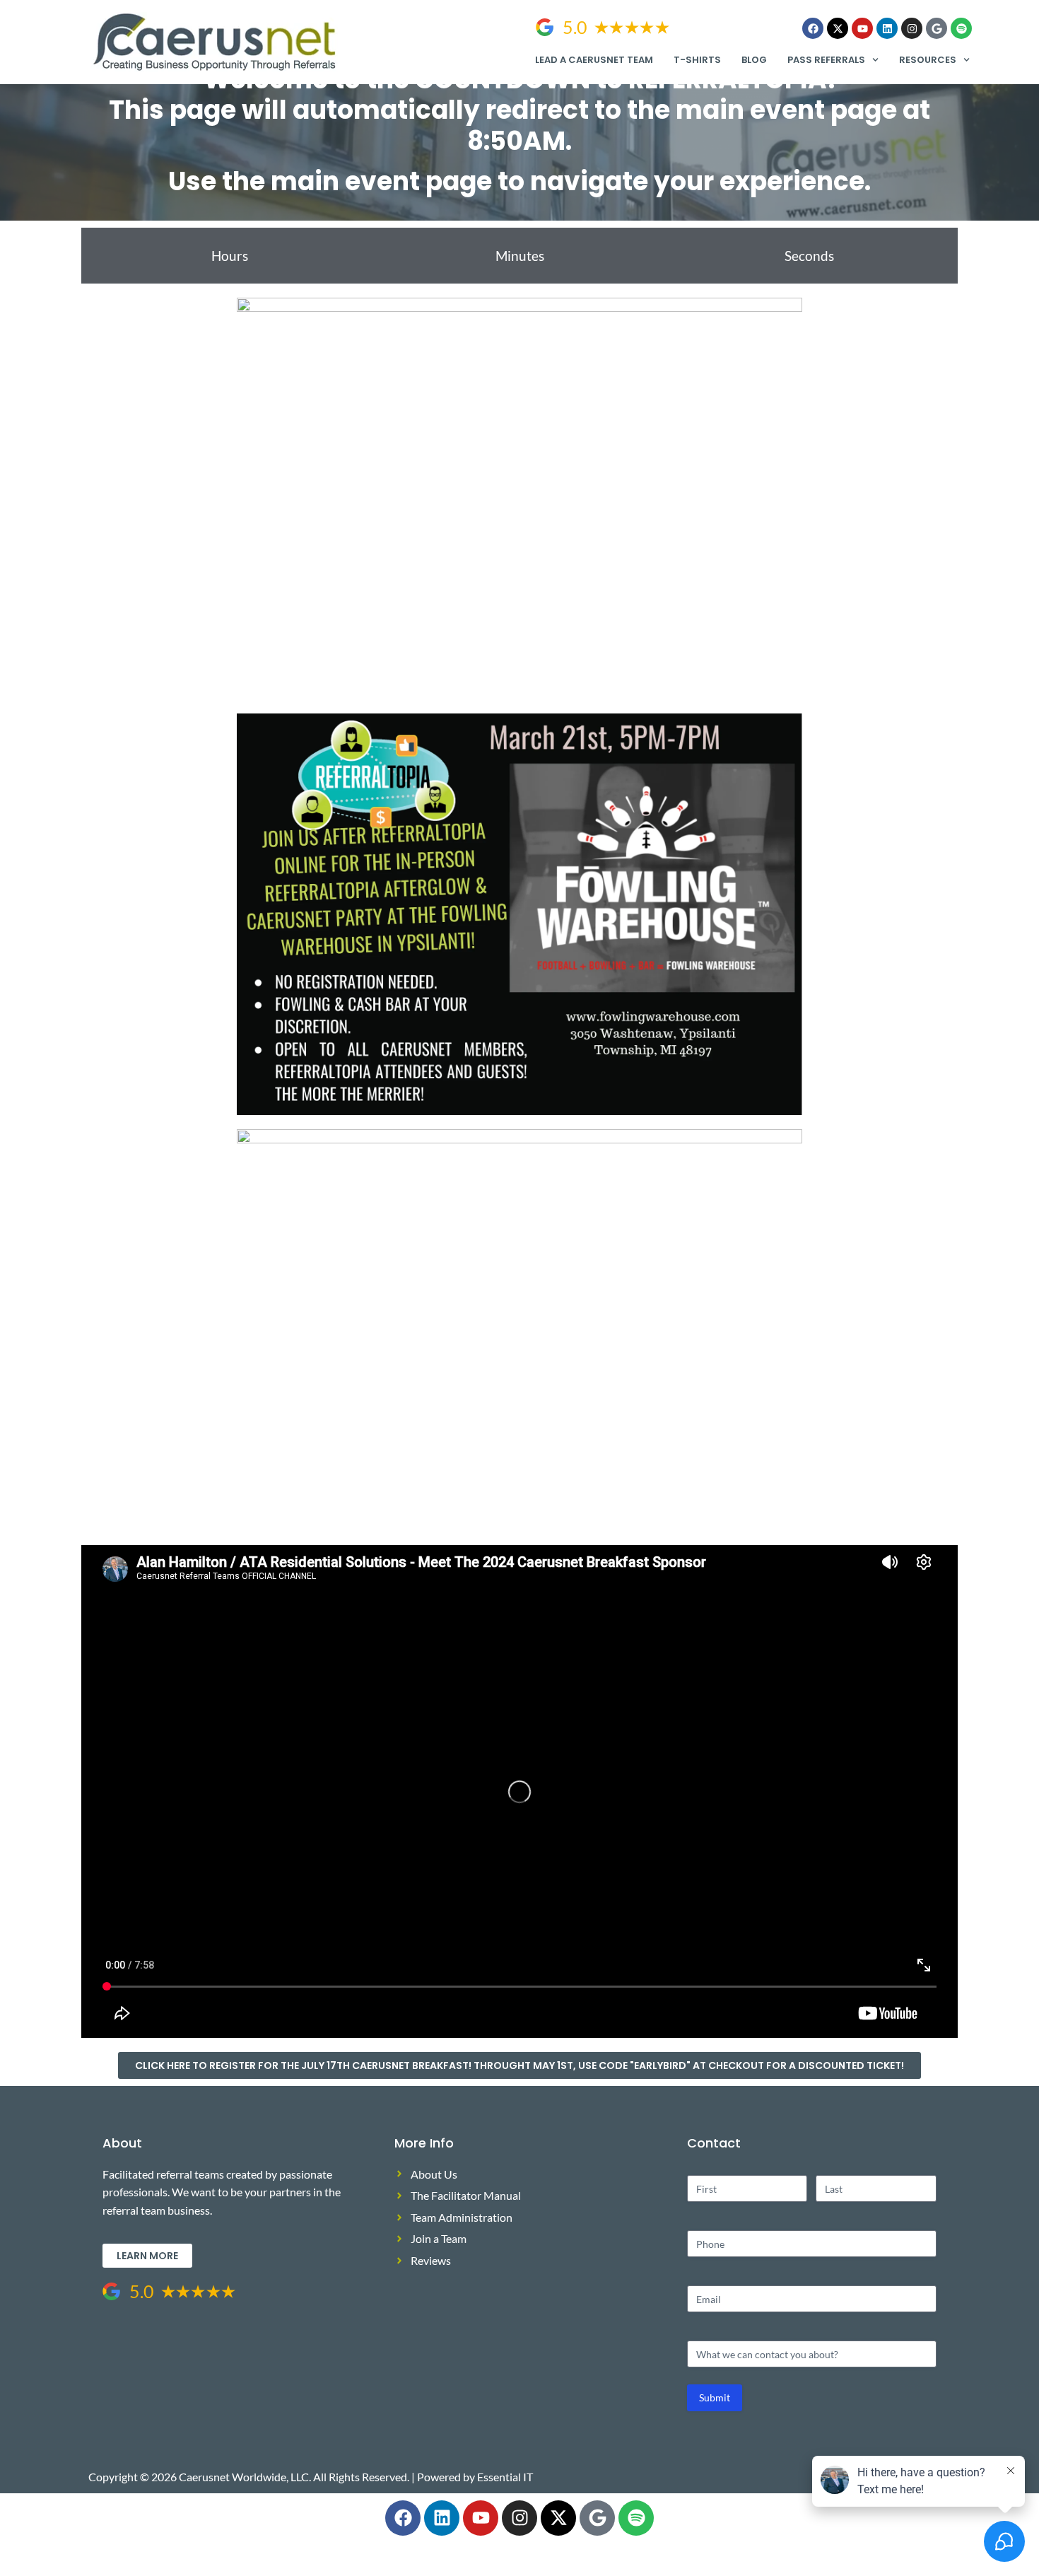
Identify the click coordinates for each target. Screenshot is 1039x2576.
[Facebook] (813, 28)
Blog (754, 60)
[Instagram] (912, 28)
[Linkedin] (887, 28)
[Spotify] (961, 28)
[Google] (937, 28)
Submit (715, 2397)
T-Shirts (697, 60)
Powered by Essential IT (475, 2477)
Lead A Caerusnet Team (594, 60)
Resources (928, 60)
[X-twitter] (838, 28)
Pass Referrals (826, 60)
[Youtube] (862, 28)
